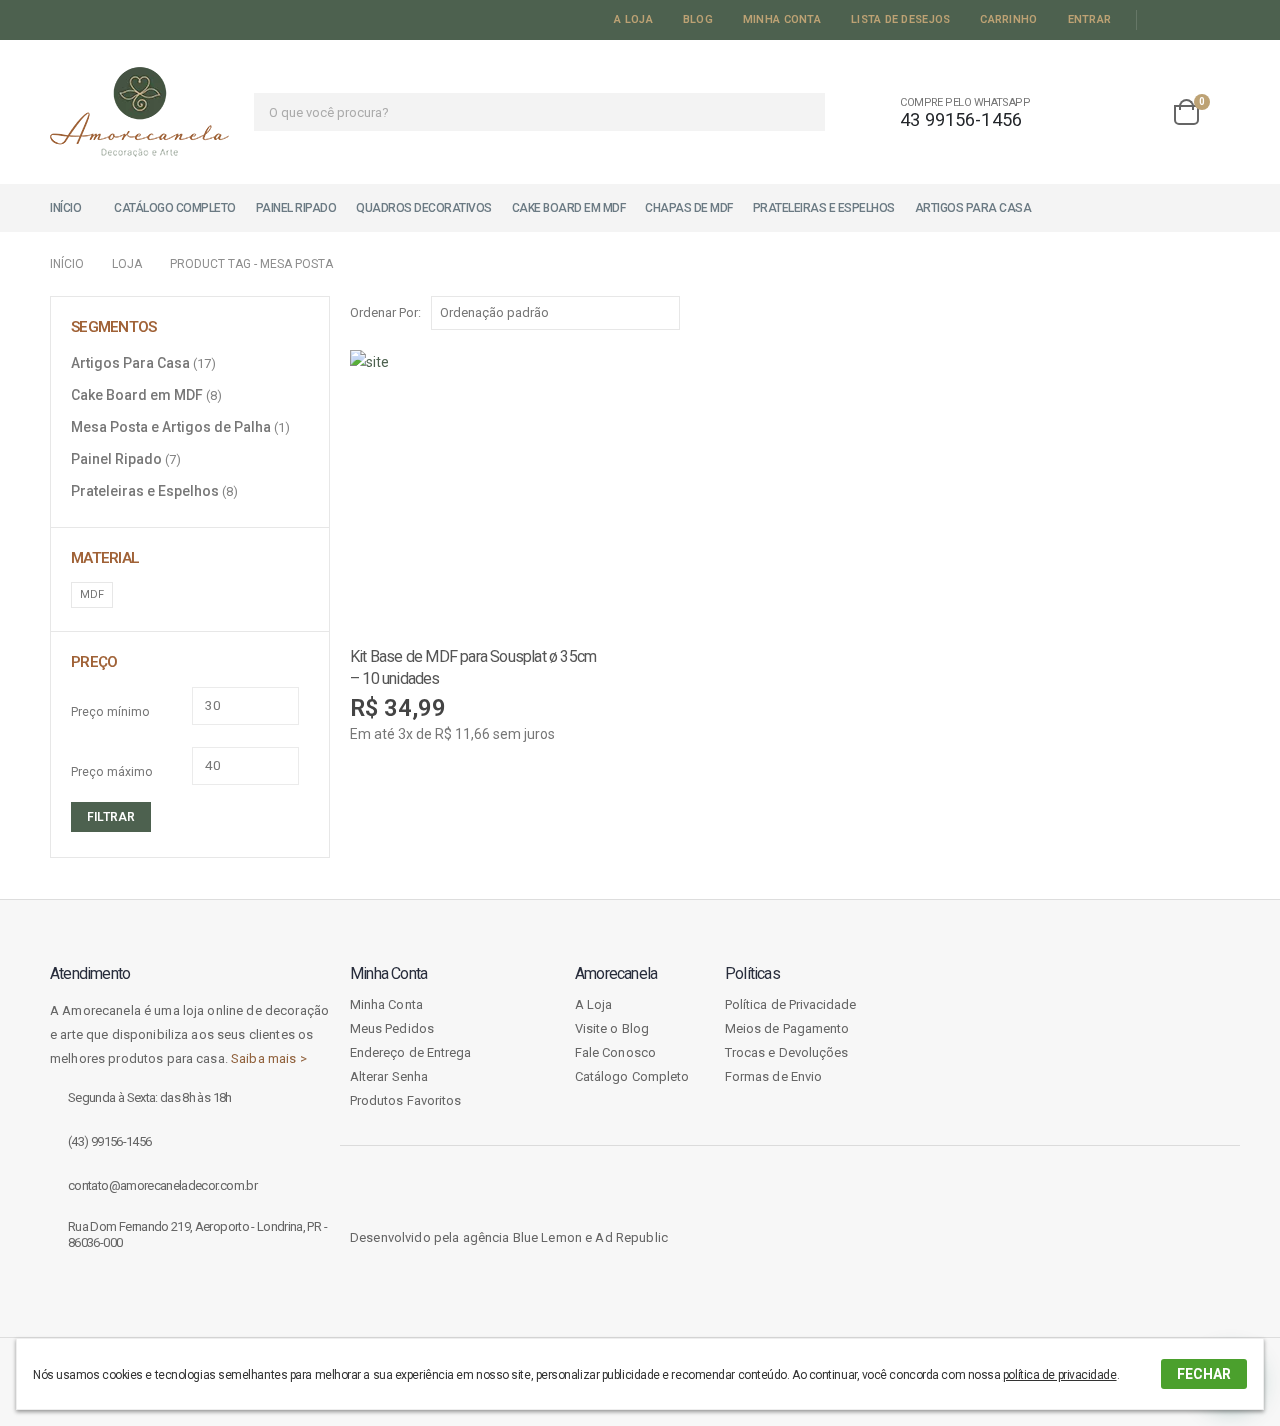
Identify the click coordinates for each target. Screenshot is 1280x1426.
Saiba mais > (269, 1058)
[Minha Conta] (1082, 112)
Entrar (1090, 19)
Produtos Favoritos (405, 1100)
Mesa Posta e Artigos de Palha (171, 427)
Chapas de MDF (689, 208)
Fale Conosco (615, 1052)
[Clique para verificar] (1040, 1059)
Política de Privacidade (791, 1004)
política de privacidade (1060, 1375)
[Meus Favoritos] (1137, 112)
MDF (92, 594)
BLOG (698, 19)
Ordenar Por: (385, 312)
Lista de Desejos (900, 19)
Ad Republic (631, 1237)
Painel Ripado (296, 208)
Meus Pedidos (392, 1028)
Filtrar (111, 817)
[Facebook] (1160, 20)
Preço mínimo (110, 712)
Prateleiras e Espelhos (824, 208)
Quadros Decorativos (424, 208)
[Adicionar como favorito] (620, 655)
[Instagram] (1217, 20)
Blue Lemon (547, 1237)
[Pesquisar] (797, 112)
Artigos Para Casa (973, 208)
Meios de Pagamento (787, 1028)
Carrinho (1008, 19)
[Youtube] (1189, 20)
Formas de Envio (773, 1076)
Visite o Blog (612, 1028)
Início (65, 208)
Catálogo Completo (175, 208)
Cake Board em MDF (569, 208)
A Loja (633, 19)
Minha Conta (782, 19)
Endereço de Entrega (410, 1052)
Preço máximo (112, 772)
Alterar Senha (389, 1076)
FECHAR (1204, 1374)
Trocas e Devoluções (786, 1052)
